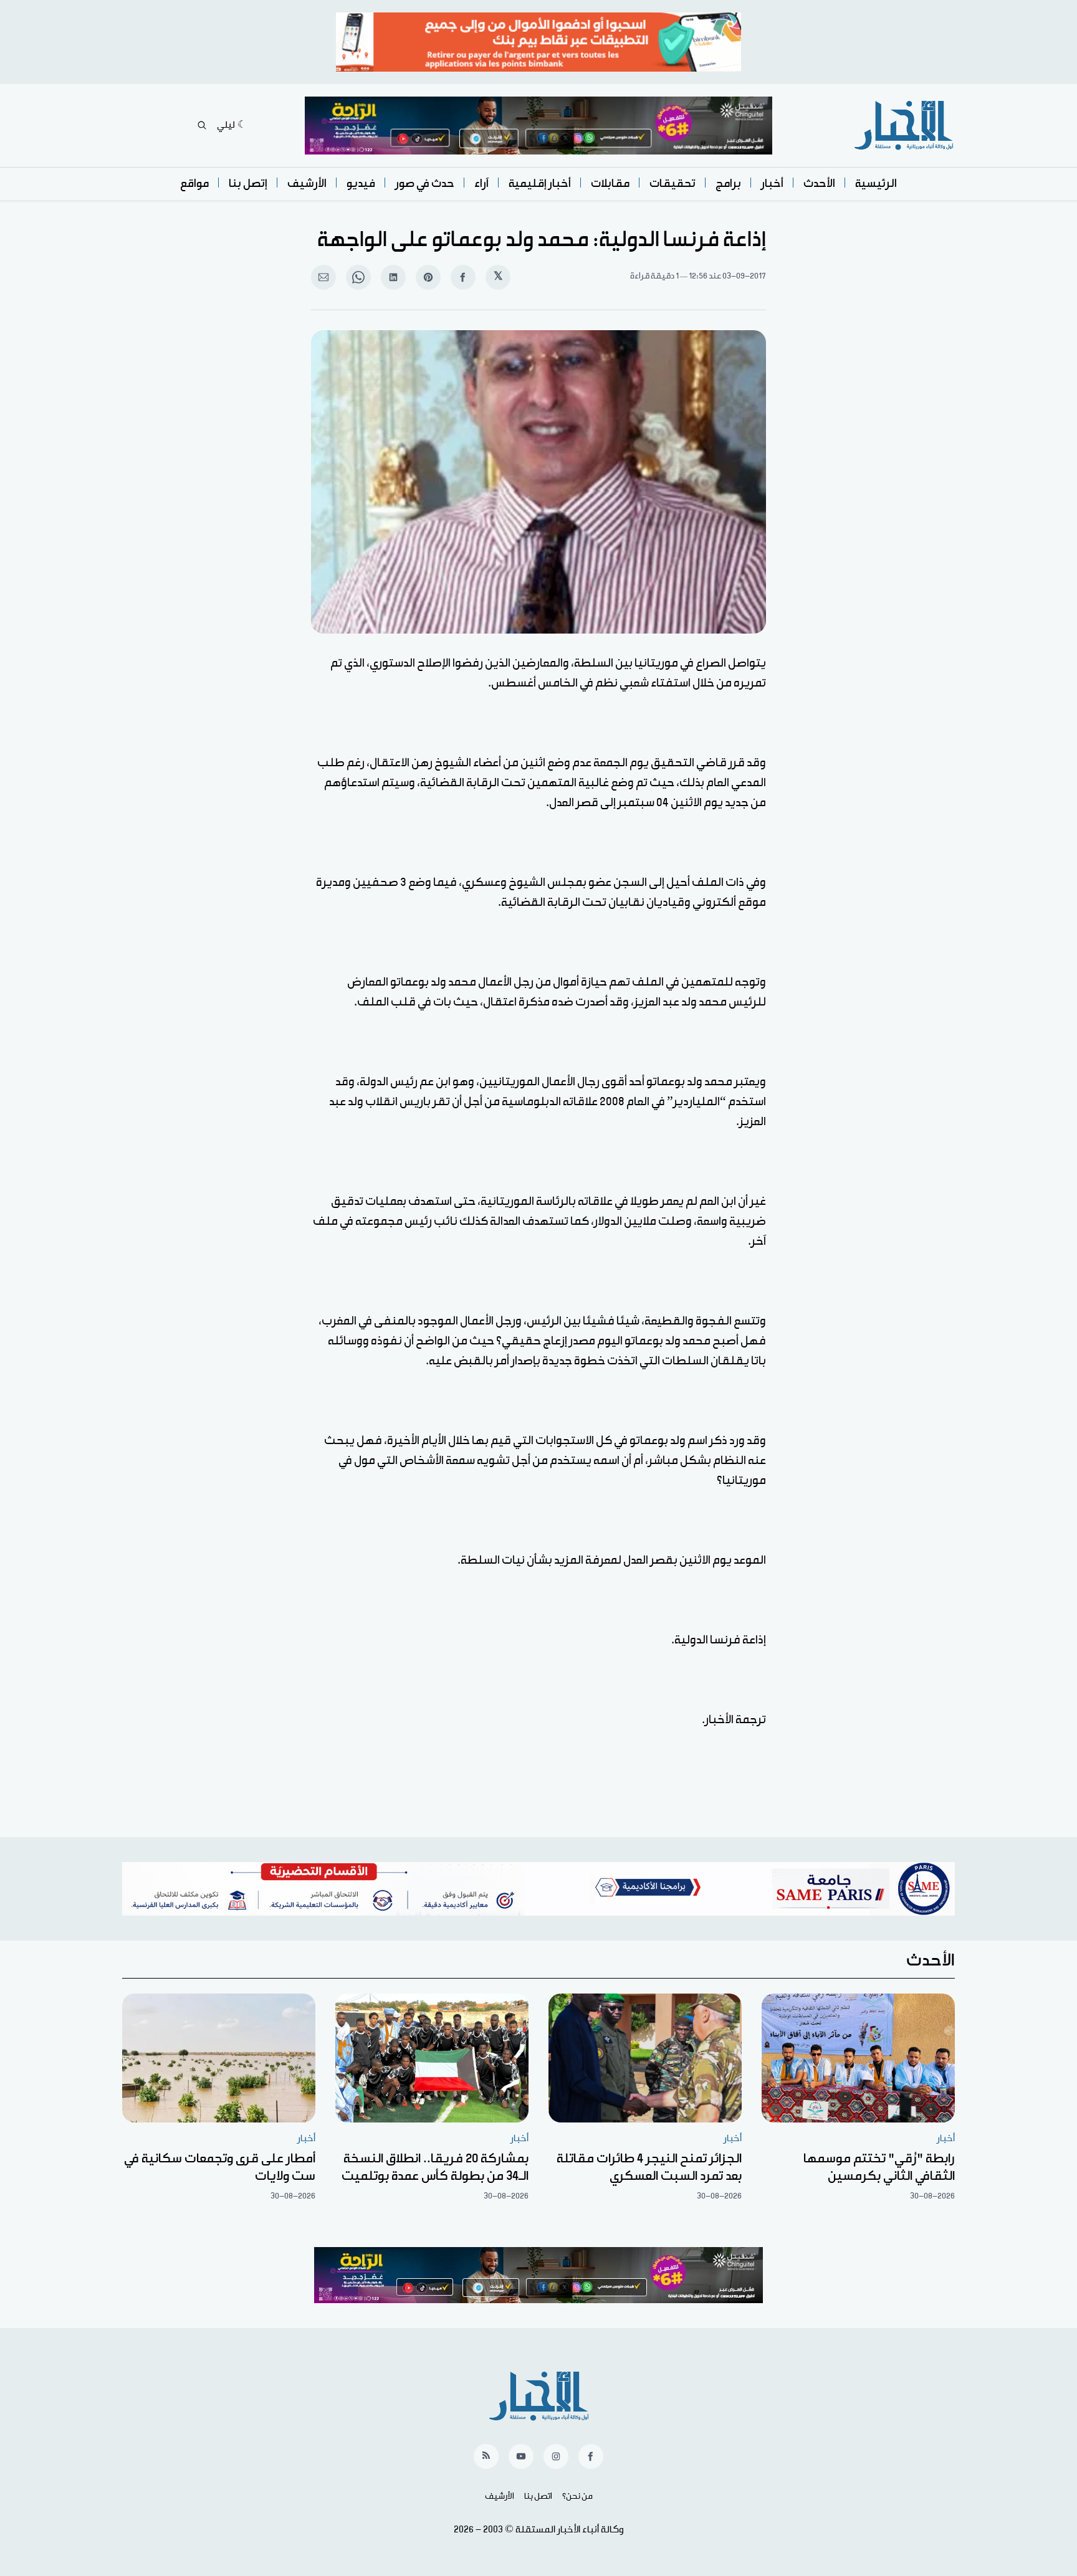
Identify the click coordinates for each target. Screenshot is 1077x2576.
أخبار (772, 183)
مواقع (194, 183)
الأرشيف (307, 183)
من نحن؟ (577, 2496)
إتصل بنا (248, 183)
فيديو (361, 183)
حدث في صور (425, 183)
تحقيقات (673, 183)
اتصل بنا (538, 2496)
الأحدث (819, 183)
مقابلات (610, 183)
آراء (481, 183)
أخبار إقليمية (540, 183)
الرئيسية (876, 183)
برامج (728, 183)
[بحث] (202, 125)
